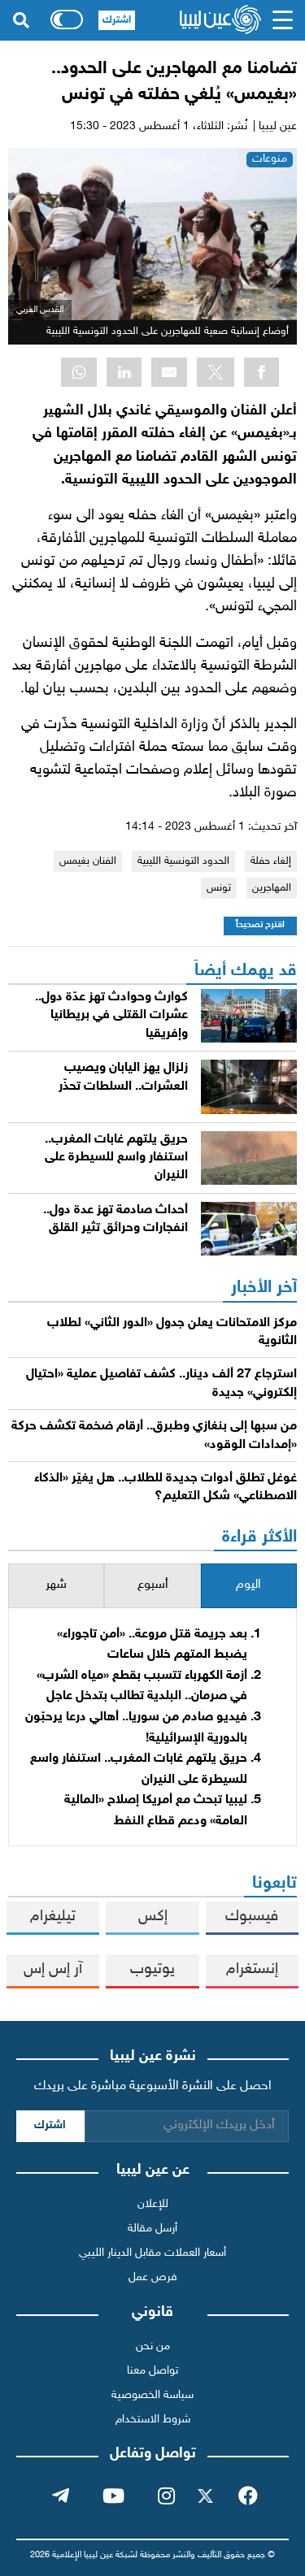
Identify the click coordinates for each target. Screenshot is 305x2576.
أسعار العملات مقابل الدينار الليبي (152, 2253)
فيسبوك (252, 1917)
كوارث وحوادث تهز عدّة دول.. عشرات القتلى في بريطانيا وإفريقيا (111, 1016)
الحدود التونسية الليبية (183, 861)
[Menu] (283, 20)
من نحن (153, 2346)
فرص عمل (153, 2277)
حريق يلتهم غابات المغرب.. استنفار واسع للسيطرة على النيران (116, 1158)
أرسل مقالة (152, 2229)
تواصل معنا (152, 2371)
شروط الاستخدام (153, 2420)
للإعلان (153, 2204)
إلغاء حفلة (271, 861)
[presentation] (249, 1586)
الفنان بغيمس (88, 861)
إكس (153, 1917)
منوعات (270, 159)
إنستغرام (252, 1969)
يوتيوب (152, 1969)
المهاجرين (272, 888)
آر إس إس (53, 1969)
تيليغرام (53, 1917)
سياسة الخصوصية (152, 2395)
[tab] (249, 1586)
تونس (219, 888)
